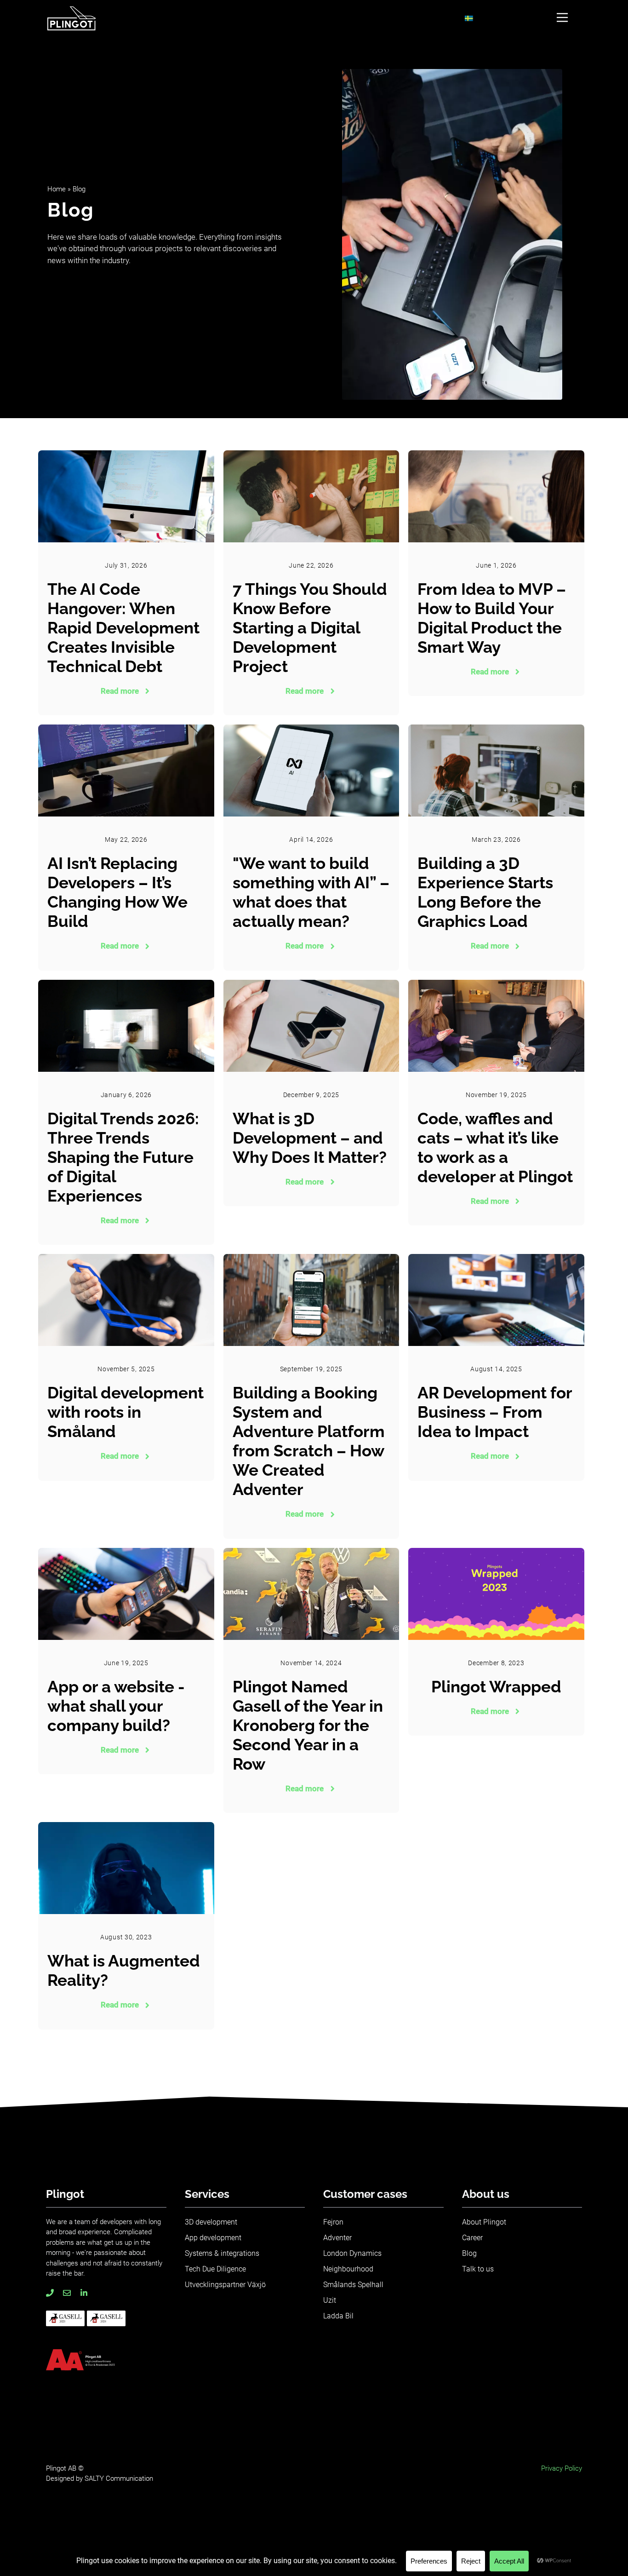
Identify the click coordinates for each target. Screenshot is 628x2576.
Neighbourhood (348, 2269)
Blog (469, 2253)
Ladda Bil (338, 2316)
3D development (211, 2222)
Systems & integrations (222, 2253)
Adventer (337, 2238)
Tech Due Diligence (215, 2269)
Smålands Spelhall (353, 2285)
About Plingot (484, 2222)
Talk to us (478, 2269)
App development (213, 2238)
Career (472, 2238)
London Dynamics (352, 2253)
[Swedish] (469, 19)
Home (57, 189)
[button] (562, 18)
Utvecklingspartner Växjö (225, 2285)
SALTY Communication (119, 2478)
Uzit (330, 2300)
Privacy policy (562, 2468)
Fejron (333, 2222)
